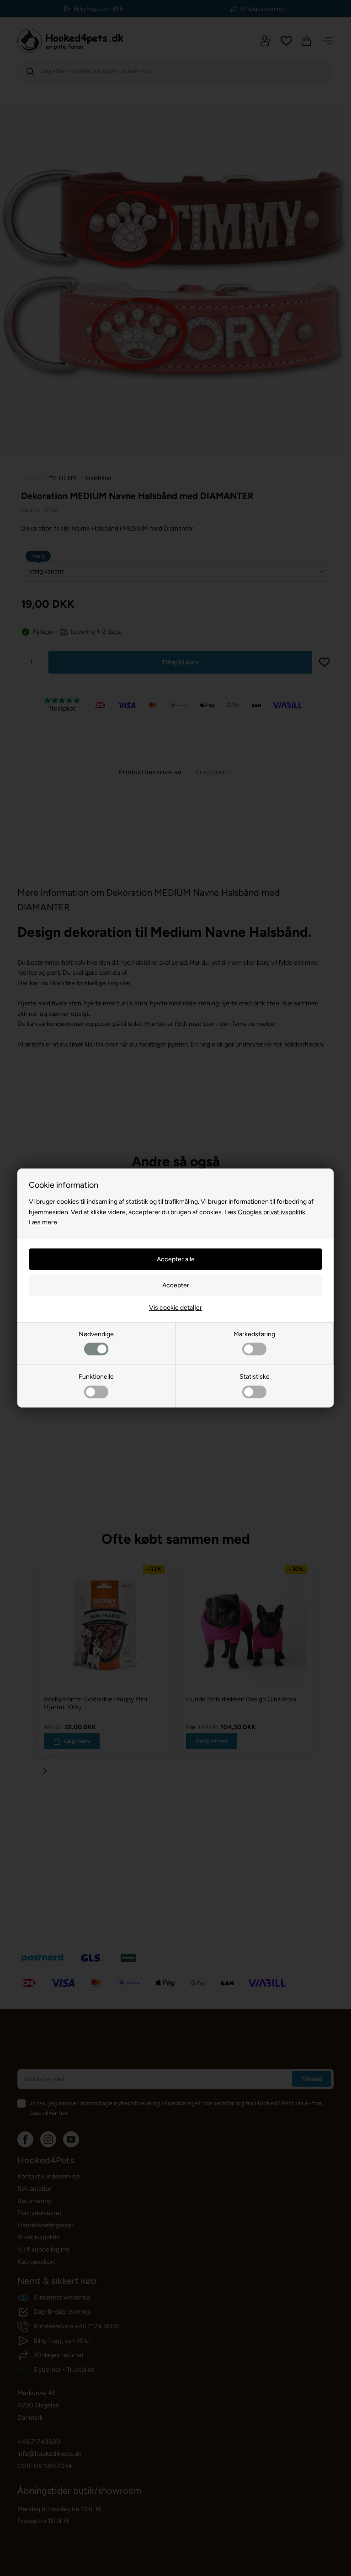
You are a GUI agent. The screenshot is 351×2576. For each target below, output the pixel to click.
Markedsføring (254, 1334)
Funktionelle (96, 1377)
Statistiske (255, 1377)
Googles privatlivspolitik (271, 1212)
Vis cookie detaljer (175, 1308)
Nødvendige (96, 1334)
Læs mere (43, 1222)
